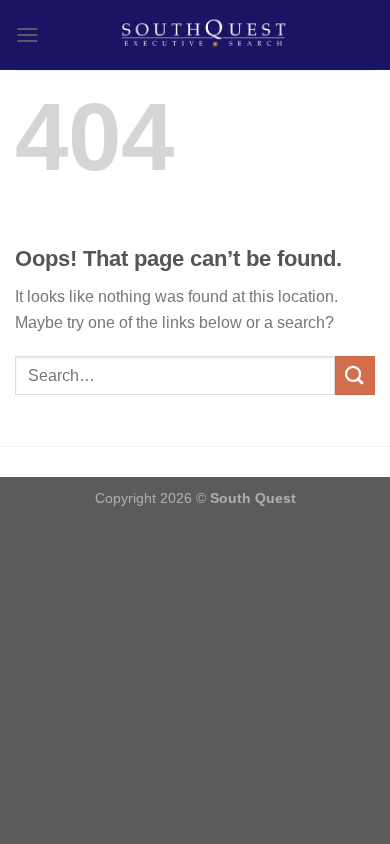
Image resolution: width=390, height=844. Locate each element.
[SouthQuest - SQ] (207, 35)
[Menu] (27, 34)
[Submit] (355, 375)
